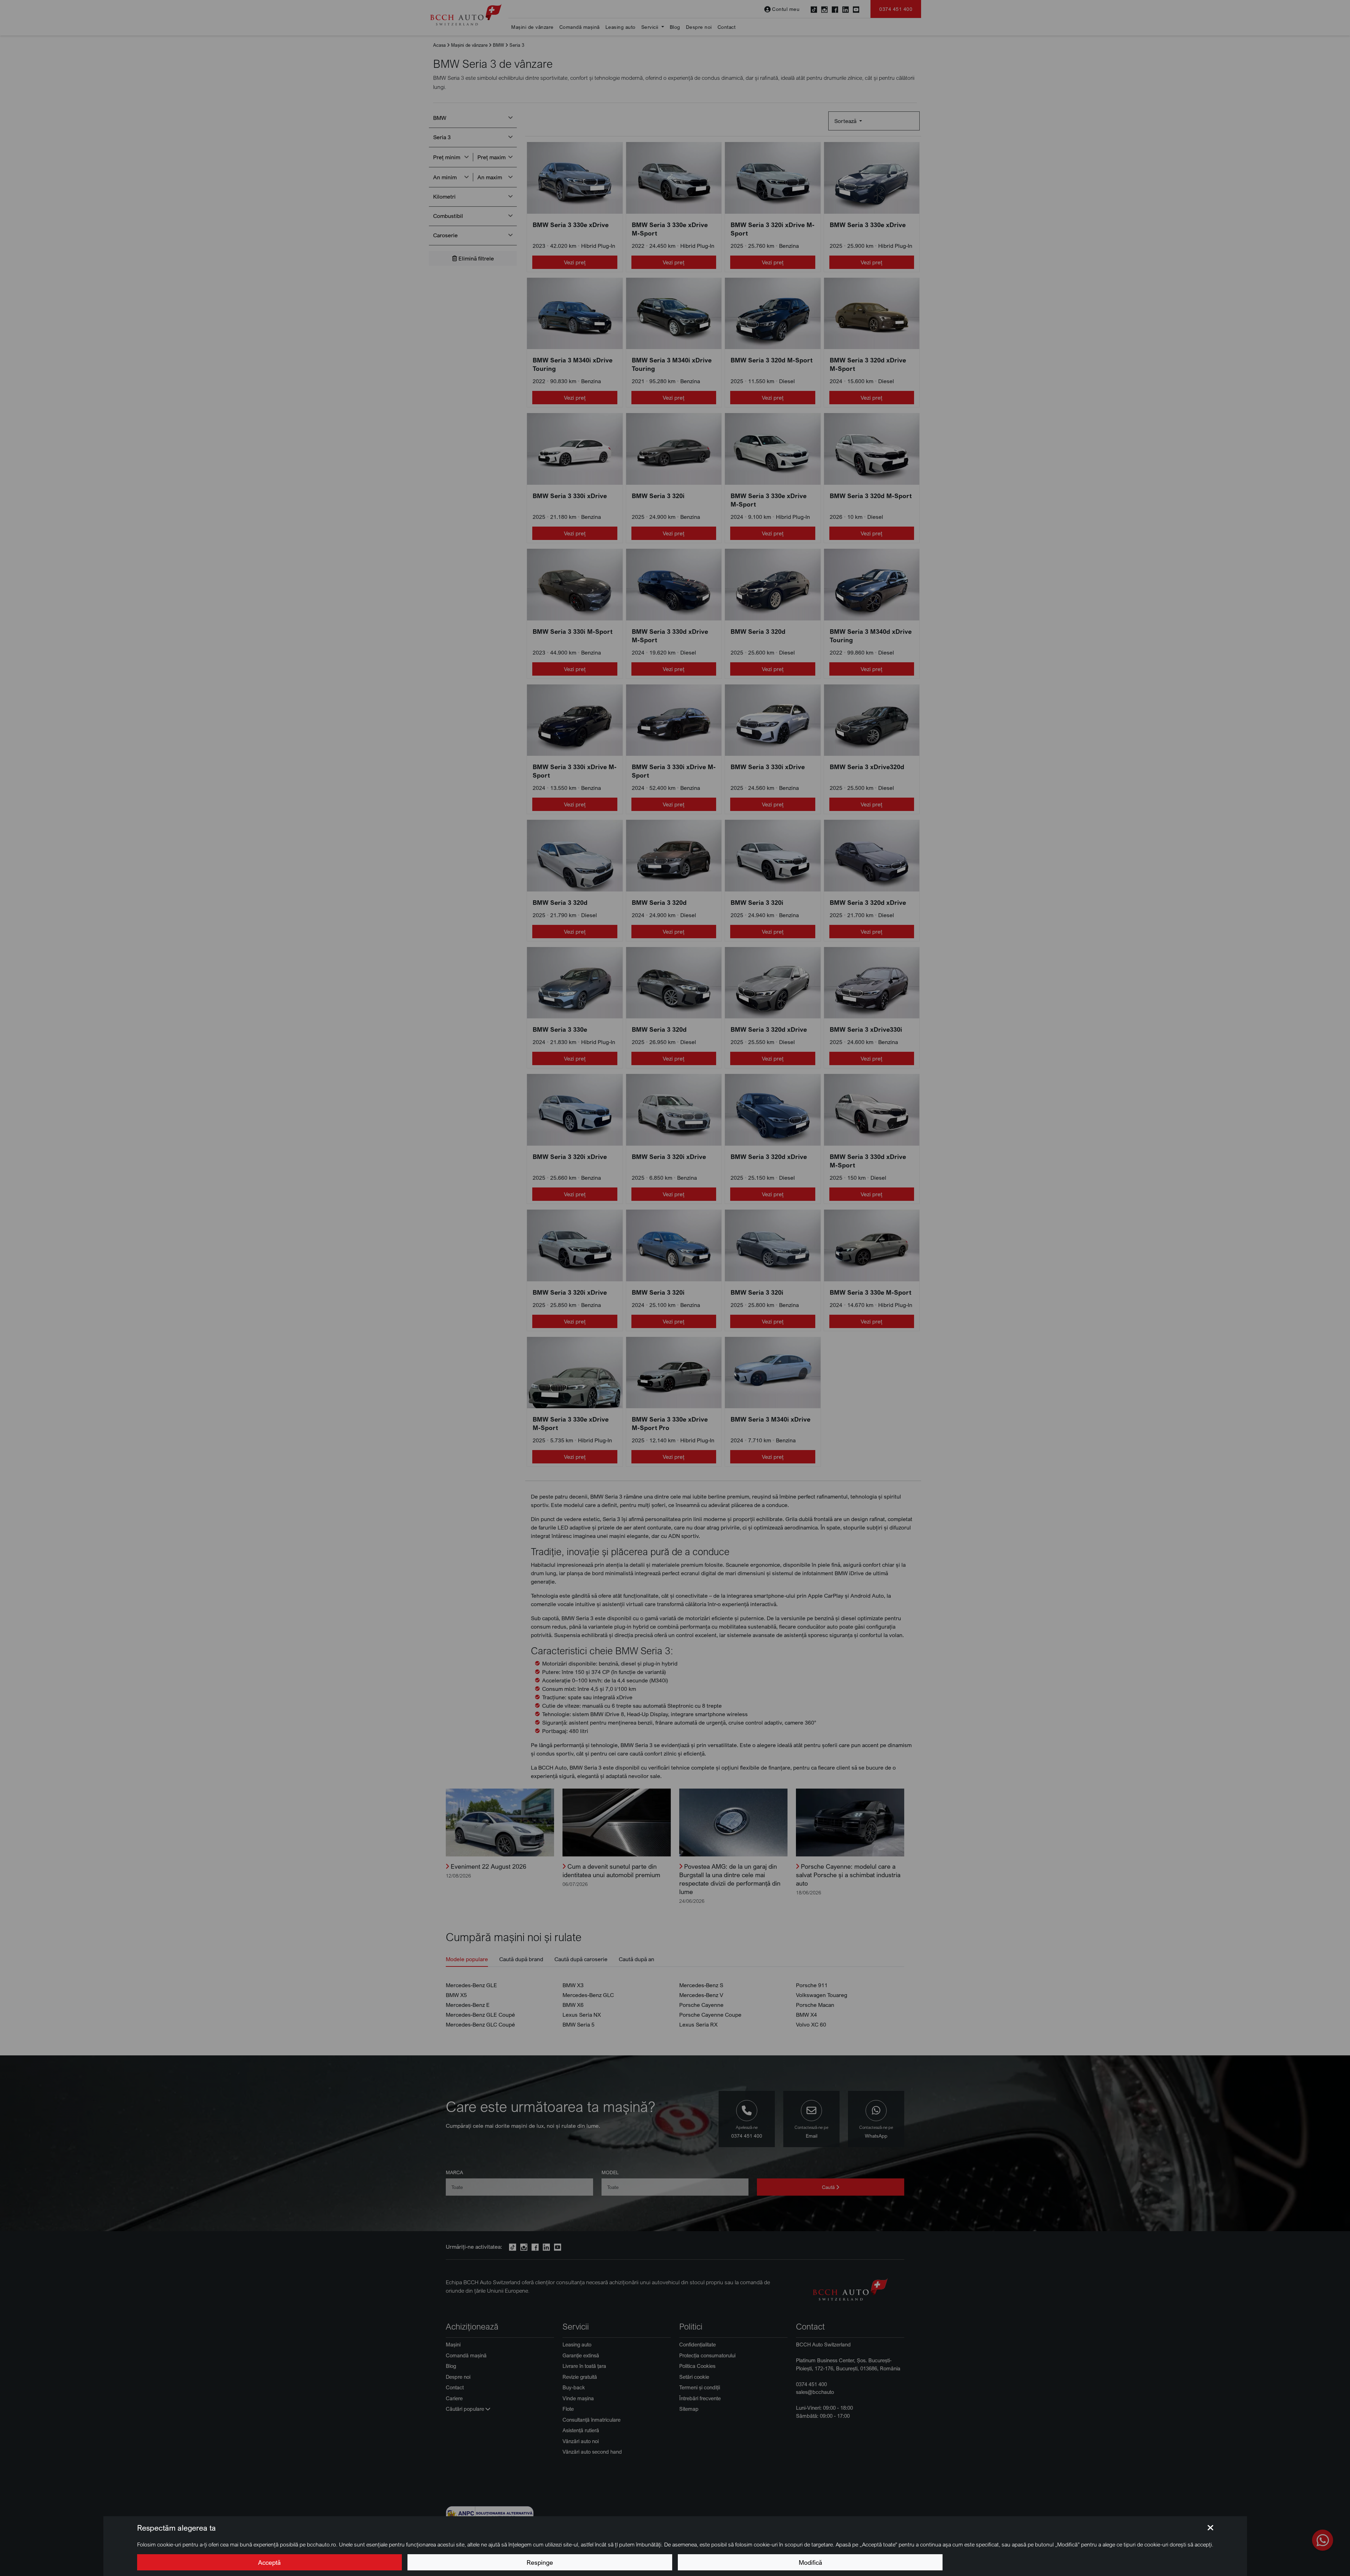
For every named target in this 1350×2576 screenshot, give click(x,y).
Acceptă (269, 2562)
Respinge (540, 2562)
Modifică (810, 2562)
